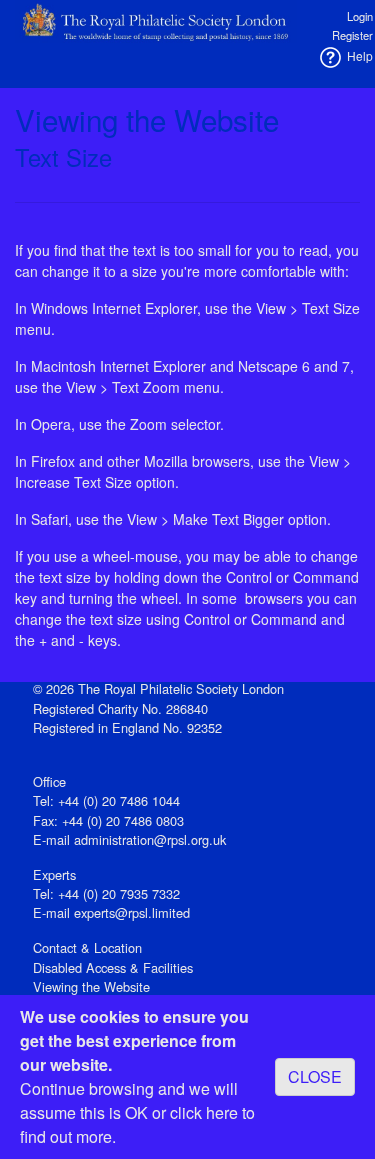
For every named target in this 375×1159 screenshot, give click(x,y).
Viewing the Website (91, 986)
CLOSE (315, 1076)
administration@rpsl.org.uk (150, 839)
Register (352, 35)
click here (204, 1112)
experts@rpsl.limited (132, 912)
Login (360, 16)
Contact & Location (87, 947)
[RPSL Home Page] (156, 19)
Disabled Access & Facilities (113, 967)
